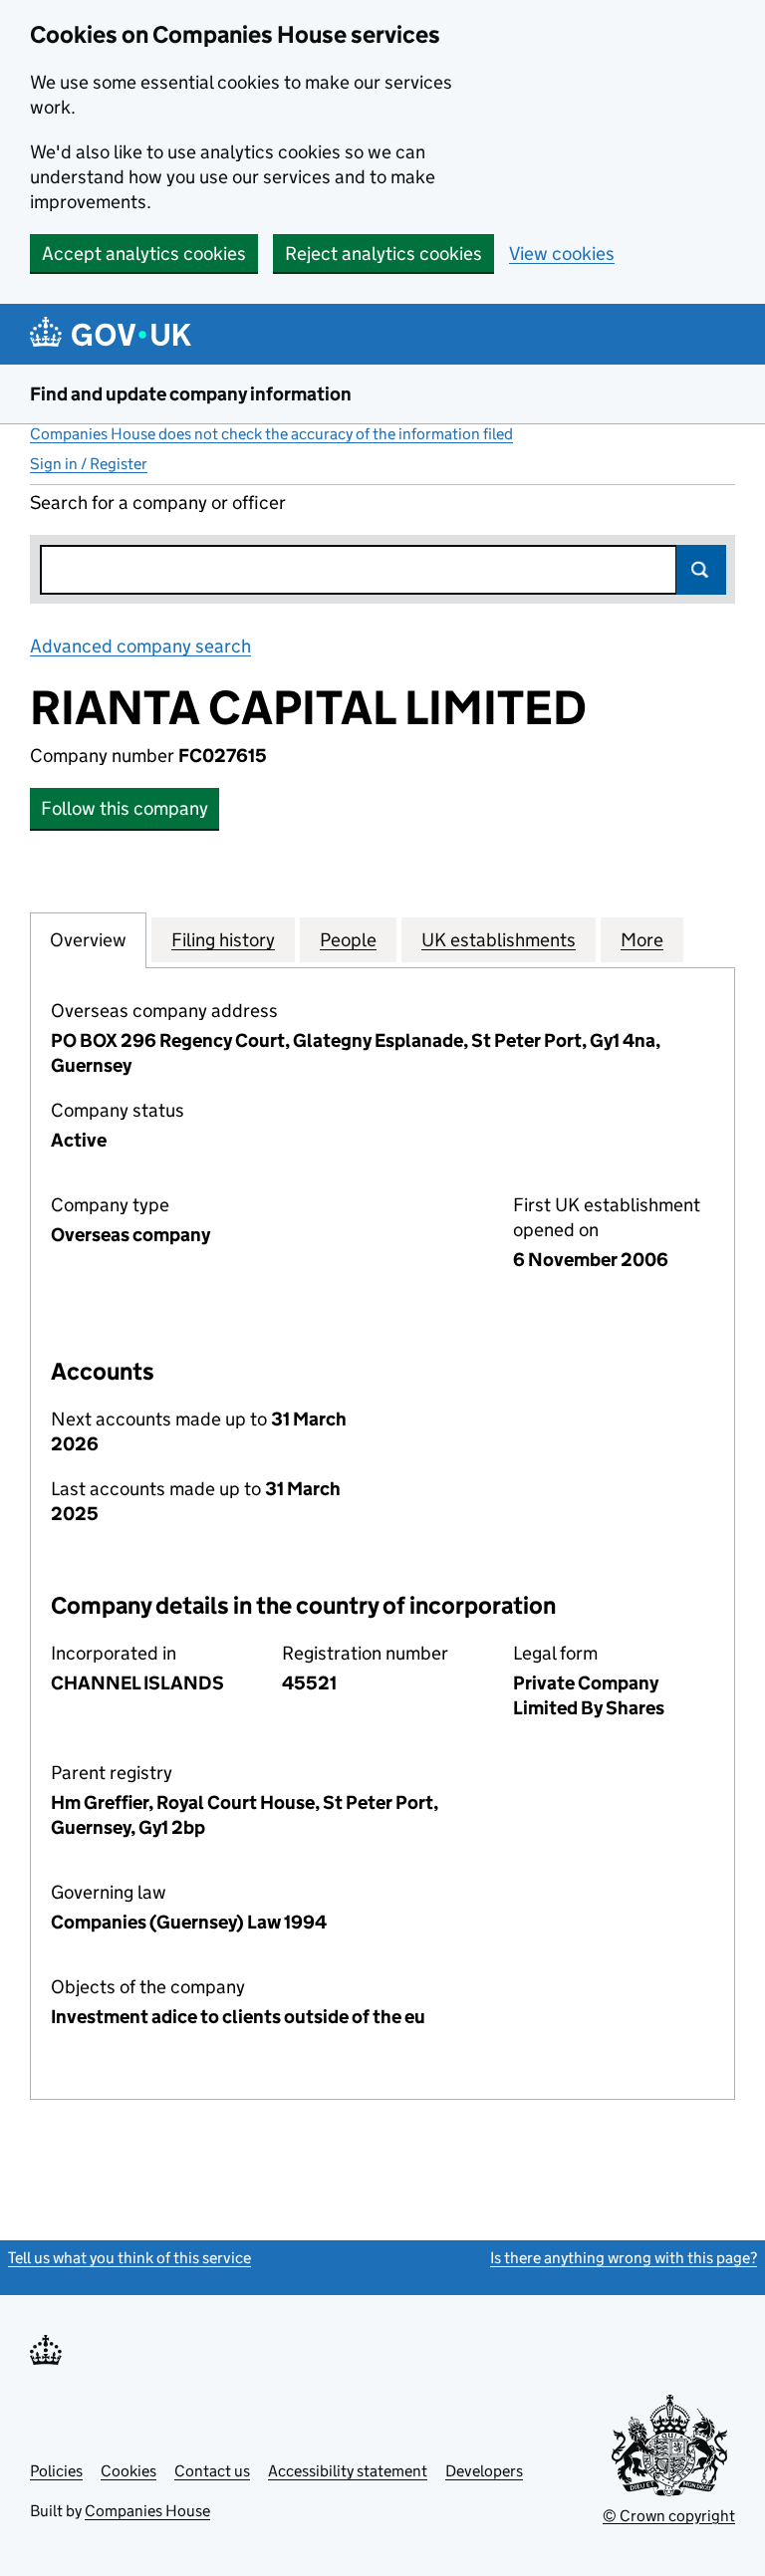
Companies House (147, 2511)
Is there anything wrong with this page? (624, 2258)
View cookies (562, 254)
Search (701, 570)
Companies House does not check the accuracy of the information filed (271, 434)
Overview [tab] (88, 940)
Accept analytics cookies (144, 254)
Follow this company (125, 808)
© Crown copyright (669, 2516)
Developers (484, 2471)
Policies (56, 2471)
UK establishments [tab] (499, 940)
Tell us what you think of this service (129, 2258)
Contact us (212, 2471)
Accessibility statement (348, 2471)
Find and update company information (191, 394)
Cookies (128, 2471)
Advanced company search (140, 646)
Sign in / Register (89, 464)
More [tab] (642, 940)
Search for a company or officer (158, 503)
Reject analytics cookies (383, 254)
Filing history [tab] (223, 940)
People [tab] (348, 940)
